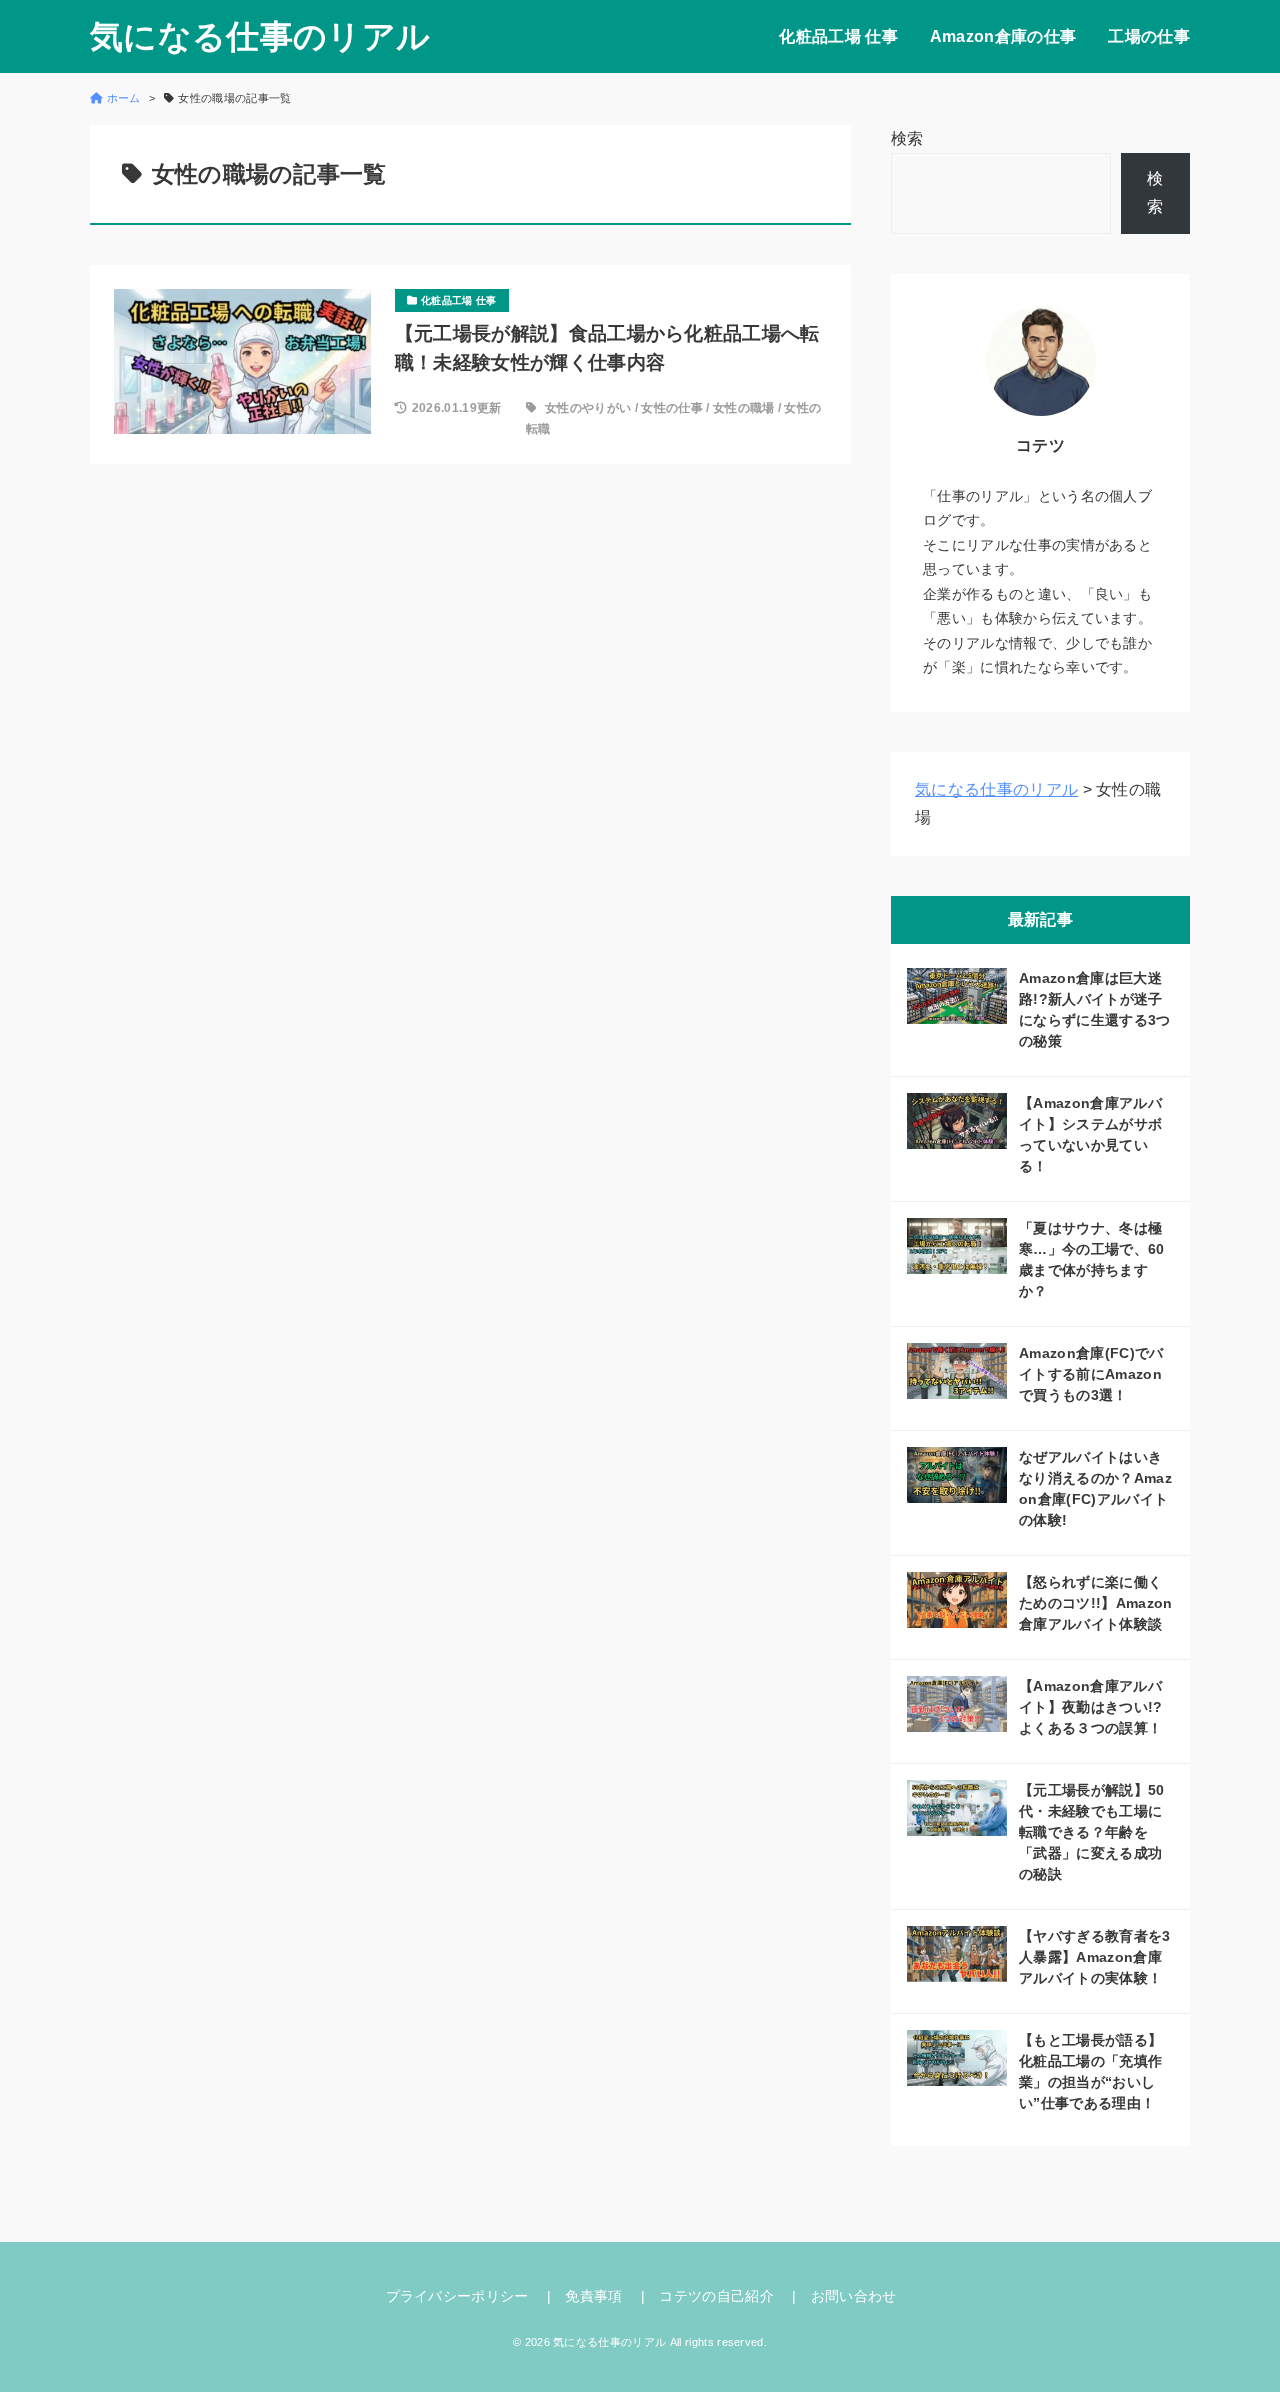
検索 (907, 138)
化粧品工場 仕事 (838, 36)
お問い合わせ (854, 2296)
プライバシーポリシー (457, 2296)
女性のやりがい (588, 408)
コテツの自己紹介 (716, 2296)
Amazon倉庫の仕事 (1003, 36)
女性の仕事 (672, 408)
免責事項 (593, 2296)
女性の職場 (744, 408)
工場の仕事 (1149, 36)
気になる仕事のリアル (260, 36)
